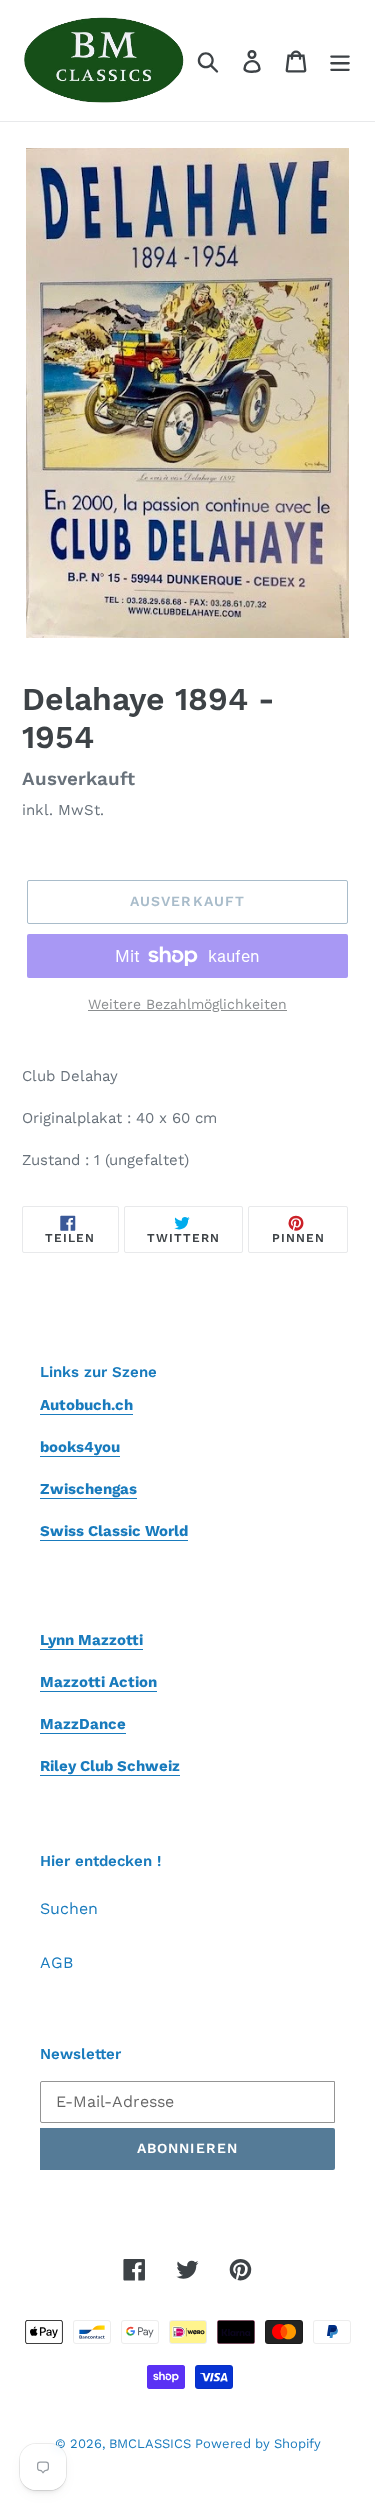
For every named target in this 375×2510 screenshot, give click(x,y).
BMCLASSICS (152, 2443)
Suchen (69, 1908)
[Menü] (340, 60)
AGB (56, 1962)
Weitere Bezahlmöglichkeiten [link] (187, 1004)
